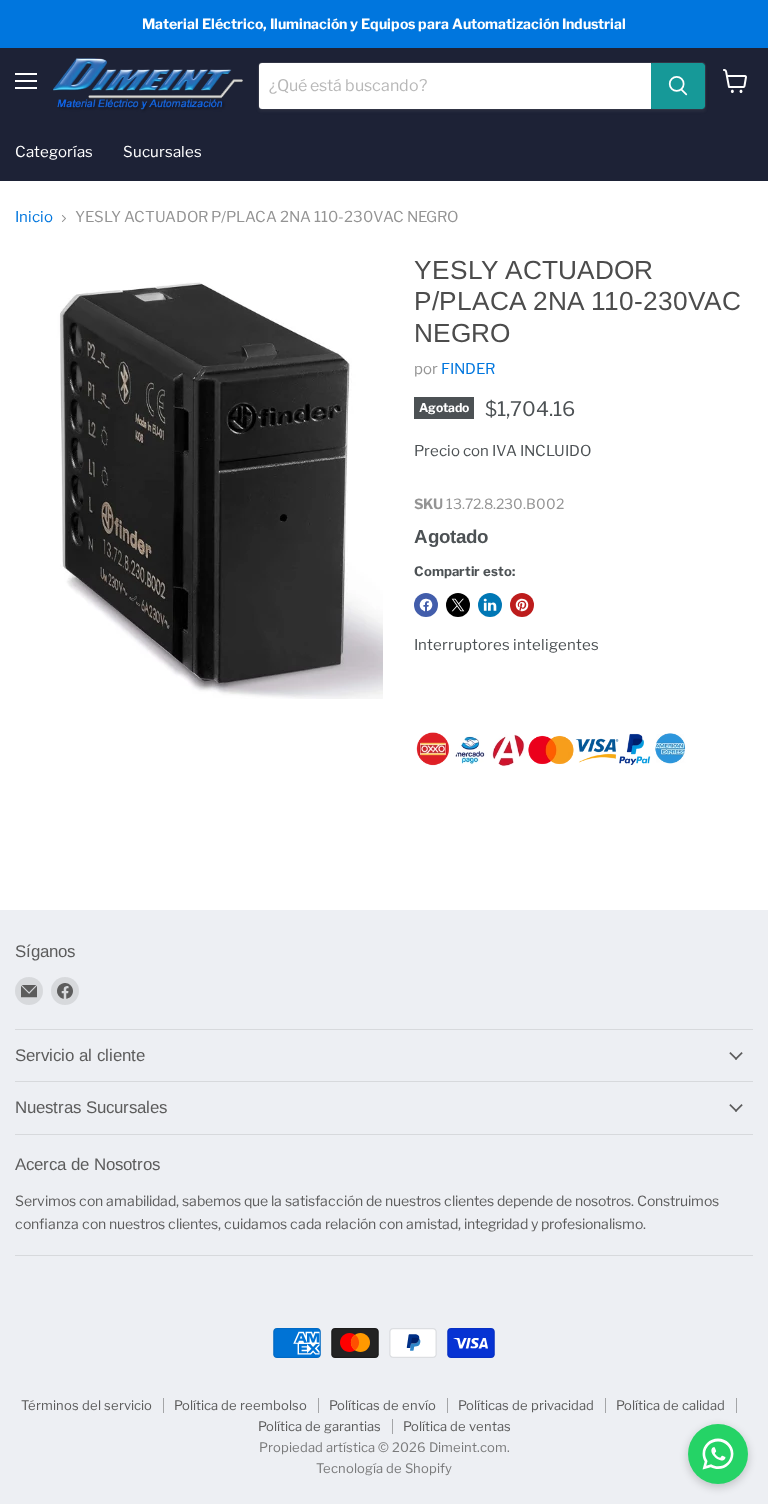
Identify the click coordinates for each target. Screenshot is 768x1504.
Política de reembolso (240, 1405)
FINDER (468, 369)
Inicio (34, 217)
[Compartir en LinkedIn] (490, 605)
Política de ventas (457, 1426)
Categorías (54, 152)
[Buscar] (678, 86)
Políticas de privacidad (526, 1405)
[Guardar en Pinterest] (522, 605)
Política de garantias (319, 1426)
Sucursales (162, 152)
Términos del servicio (86, 1405)
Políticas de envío (382, 1405)
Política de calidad (670, 1405)
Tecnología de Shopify (384, 1468)
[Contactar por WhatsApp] (718, 1454)
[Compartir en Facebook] (426, 605)
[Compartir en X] (458, 605)
